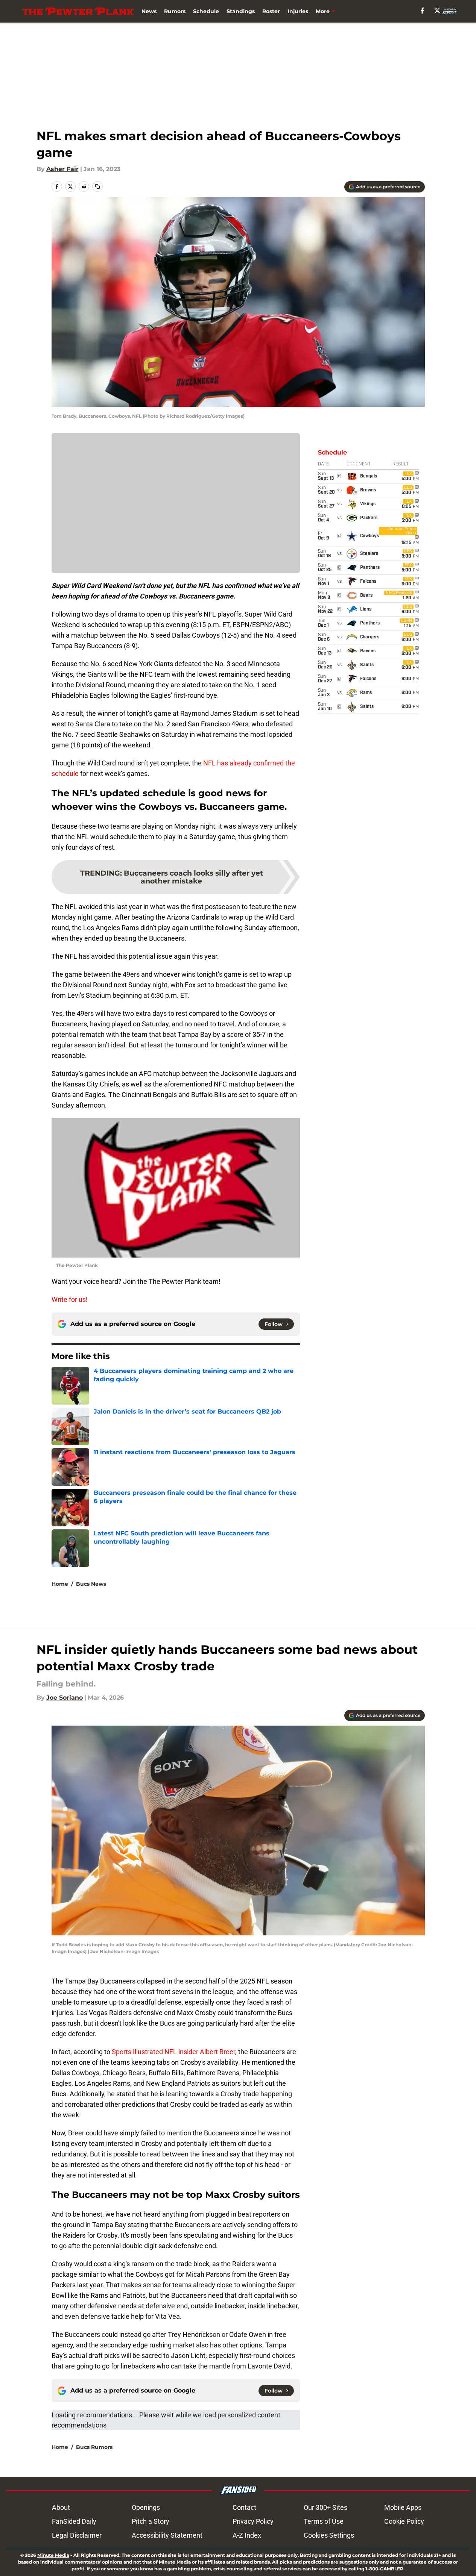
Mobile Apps (403, 2507)
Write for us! (70, 1299)
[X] (437, 11)
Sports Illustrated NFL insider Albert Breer (173, 2052)
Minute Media (53, 2555)
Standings (241, 11)
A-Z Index (247, 2535)
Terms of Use (324, 2521)
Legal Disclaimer (77, 2535)
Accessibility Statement (167, 2535)
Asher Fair (62, 169)
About (61, 2507)
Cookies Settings (329, 2535)
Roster (271, 11)
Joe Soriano (65, 1698)
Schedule (206, 11)
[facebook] (422, 11)
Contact (244, 2507)
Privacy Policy (253, 2521)
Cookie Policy (404, 2521)
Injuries (298, 11)
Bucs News (91, 1584)
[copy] (97, 186)
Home (60, 1584)
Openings (146, 2507)
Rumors (175, 11)
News (149, 11)
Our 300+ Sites (325, 2507)
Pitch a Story (151, 2521)
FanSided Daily (74, 2521)
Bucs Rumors (94, 2447)
